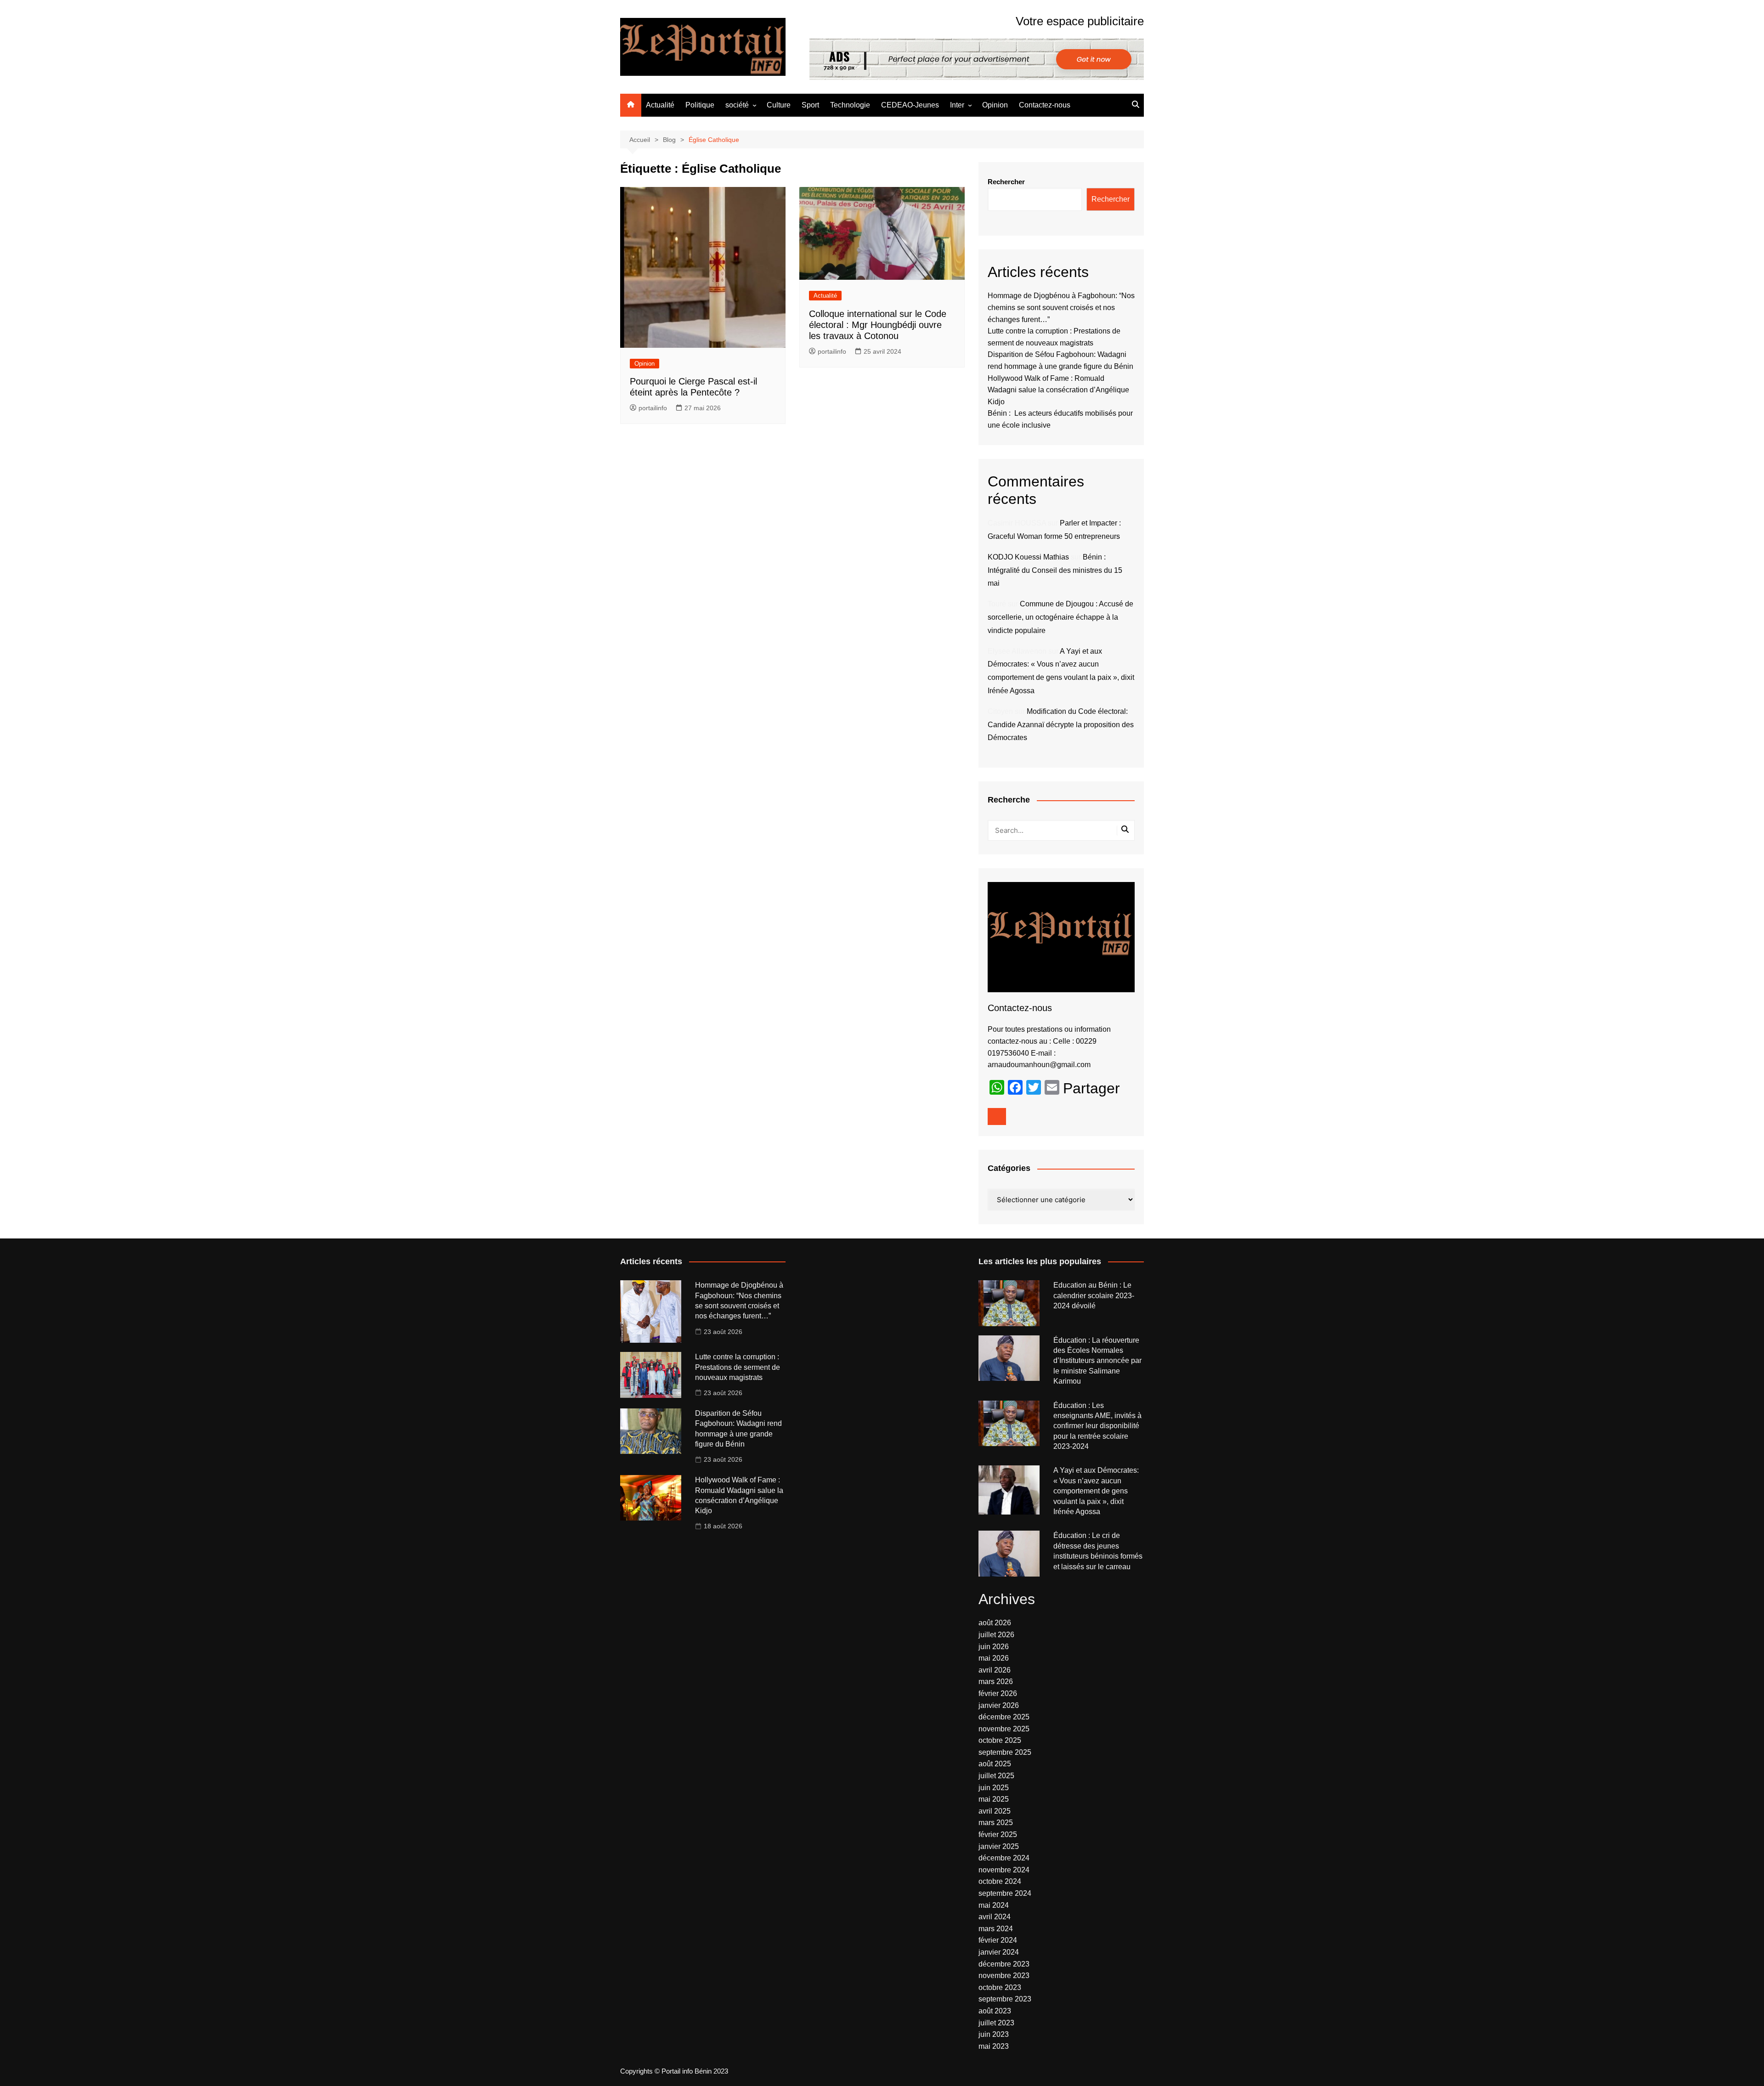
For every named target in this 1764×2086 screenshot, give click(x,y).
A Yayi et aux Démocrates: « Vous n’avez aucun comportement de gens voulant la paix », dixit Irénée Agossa (1096, 1491)
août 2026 (995, 1623)
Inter (957, 105)
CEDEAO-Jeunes (910, 105)
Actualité (660, 105)
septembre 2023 (1005, 1999)
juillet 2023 (996, 2023)
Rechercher (1006, 182)
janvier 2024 (999, 1952)
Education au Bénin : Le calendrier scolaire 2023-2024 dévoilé (1094, 1295)
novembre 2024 (1004, 1870)
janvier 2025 (999, 1846)
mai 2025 (994, 1799)
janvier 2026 (999, 1705)
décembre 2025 (1004, 1717)
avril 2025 (995, 1811)
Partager (1091, 1088)
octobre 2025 (1000, 1740)
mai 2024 (994, 1905)
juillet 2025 (996, 1776)
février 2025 (998, 1834)
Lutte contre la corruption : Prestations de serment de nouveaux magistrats (738, 1367)
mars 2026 (996, 1682)
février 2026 (998, 1693)
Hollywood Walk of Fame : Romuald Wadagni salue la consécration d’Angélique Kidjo (1058, 390)
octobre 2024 (1000, 1881)
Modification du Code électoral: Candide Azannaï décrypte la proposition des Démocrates (1061, 725)
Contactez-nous (1045, 105)
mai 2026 (994, 1658)
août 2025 (995, 1764)
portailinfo (653, 408)
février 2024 (998, 1940)
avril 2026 (995, 1670)
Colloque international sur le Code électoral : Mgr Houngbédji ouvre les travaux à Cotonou (878, 325)
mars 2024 (996, 1929)
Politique (700, 105)
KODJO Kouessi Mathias (1028, 557)
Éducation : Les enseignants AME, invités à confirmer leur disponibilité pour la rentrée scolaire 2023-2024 (1097, 1426)
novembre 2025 (1004, 1729)
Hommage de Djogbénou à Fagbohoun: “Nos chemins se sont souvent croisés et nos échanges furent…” (1061, 307)
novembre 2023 (1004, 1976)
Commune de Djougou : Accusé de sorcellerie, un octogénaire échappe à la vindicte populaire (1060, 617)
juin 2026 (994, 1647)
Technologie (850, 105)
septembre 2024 (1005, 1893)
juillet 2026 (996, 1635)
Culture (779, 105)
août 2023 (995, 2011)
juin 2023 (994, 2034)
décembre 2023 (1004, 1964)
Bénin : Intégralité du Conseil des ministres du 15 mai (1055, 570)
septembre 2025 (1005, 1752)
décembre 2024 (1004, 1858)
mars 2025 (996, 1823)
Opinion (995, 105)
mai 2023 (994, 2046)
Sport (810, 105)
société (737, 105)
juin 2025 (994, 1788)
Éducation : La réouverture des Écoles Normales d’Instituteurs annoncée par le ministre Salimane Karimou (1097, 1361)
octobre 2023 (1000, 1987)
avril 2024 (995, 1917)
